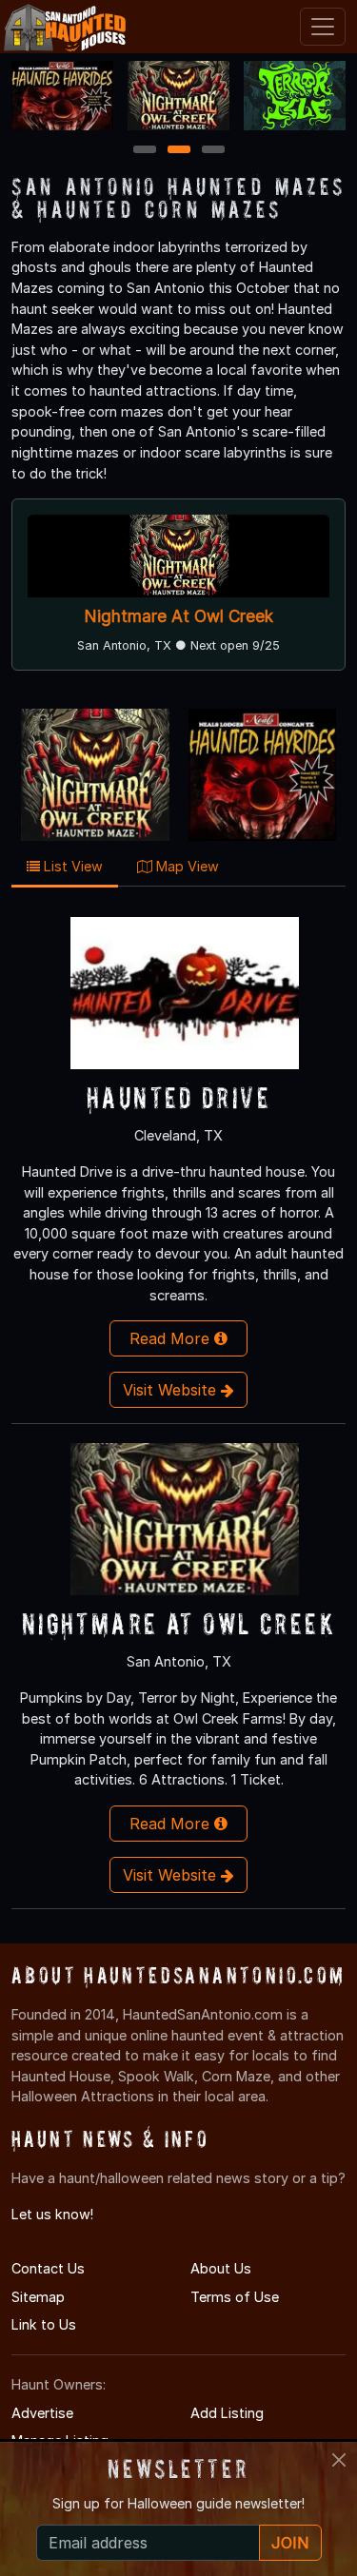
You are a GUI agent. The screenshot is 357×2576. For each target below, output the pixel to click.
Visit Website (172, 1390)
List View (71, 866)
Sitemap (38, 2297)
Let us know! (52, 2214)
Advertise (42, 2413)
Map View (186, 866)
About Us (221, 2268)
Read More (172, 1338)
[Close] (339, 2460)
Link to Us (44, 2324)
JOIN (290, 2543)
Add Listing (227, 2413)
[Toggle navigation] (323, 27)
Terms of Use (235, 2297)
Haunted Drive (178, 1097)
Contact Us (48, 2268)
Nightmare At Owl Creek (179, 616)
